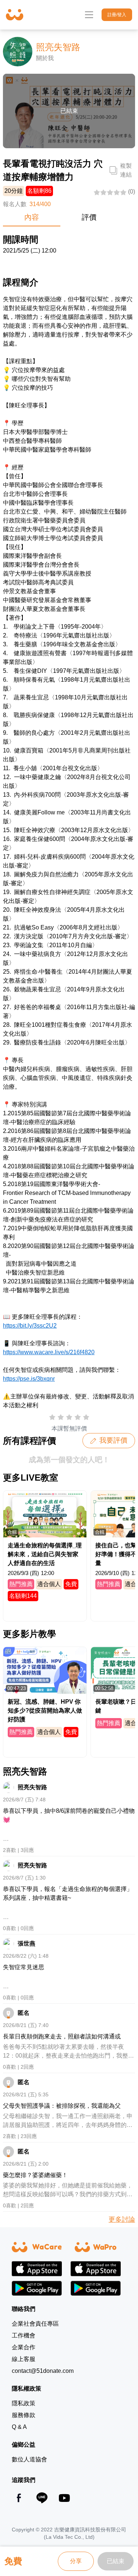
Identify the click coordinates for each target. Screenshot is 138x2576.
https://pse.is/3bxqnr (29, 1379)
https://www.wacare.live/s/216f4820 (49, 1352)
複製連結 (126, 170)
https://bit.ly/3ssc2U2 (30, 1326)
